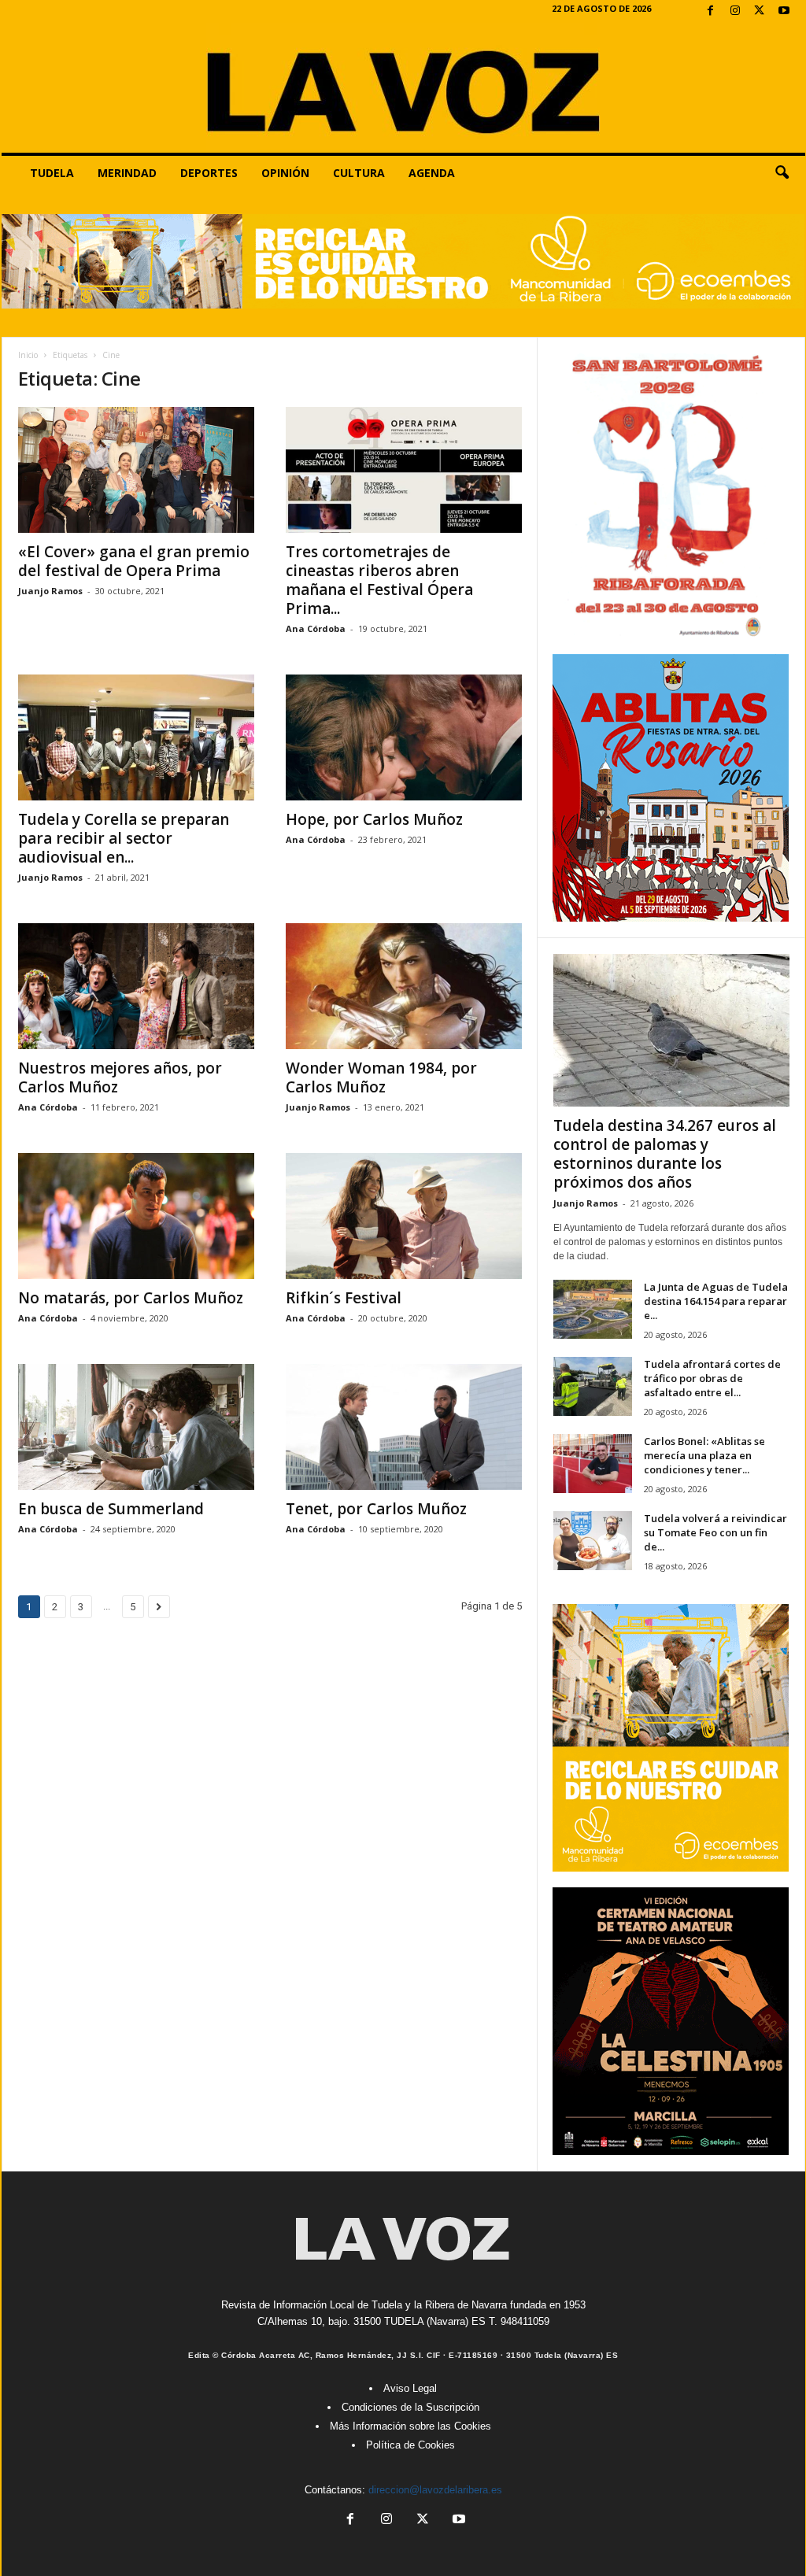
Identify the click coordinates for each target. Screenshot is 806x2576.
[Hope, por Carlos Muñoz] (404, 737)
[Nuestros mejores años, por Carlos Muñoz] (136, 986)
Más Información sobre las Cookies (410, 2426)
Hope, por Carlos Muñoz (374, 819)
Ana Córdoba (316, 628)
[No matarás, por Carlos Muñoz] (136, 1216)
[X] (760, 11)
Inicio (28, 355)
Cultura (359, 173)
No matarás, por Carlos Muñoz (131, 1298)
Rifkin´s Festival (344, 1298)
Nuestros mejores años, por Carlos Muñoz (120, 1077)
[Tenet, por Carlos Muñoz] (404, 1427)
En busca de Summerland (111, 1509)
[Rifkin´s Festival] (404, 1216)
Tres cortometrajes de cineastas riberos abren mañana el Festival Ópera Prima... (379, 580)
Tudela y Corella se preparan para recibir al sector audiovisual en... (124, 838)
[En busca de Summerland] (136, 1427)
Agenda (432, 173)
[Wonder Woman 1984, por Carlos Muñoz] (404, 986)
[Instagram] (735, 11)
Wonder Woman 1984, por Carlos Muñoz (381, 1077)
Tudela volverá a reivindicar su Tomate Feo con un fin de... (715, 1532)
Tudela (52, 173)
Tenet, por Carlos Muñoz (376, 1509)
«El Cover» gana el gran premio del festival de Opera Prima (134, 561)
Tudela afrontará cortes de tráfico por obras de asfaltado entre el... (712, 1378)
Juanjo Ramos (50, 591)
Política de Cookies (410, 2445)
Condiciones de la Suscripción (410, 2407)
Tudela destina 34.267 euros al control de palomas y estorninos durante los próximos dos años (665, 1154)
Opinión (285, 173)
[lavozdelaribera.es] (403, 88)
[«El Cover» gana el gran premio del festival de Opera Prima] (136, 470)
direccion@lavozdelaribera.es (435, 2490)
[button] (782, 173)
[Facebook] (711, 11)
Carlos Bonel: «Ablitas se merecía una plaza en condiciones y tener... (704, 1455)
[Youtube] (784, 11)
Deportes (209, 173)
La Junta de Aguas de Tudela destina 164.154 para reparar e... (716, 1301)
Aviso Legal (410, 2388)
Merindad (127, 173)
